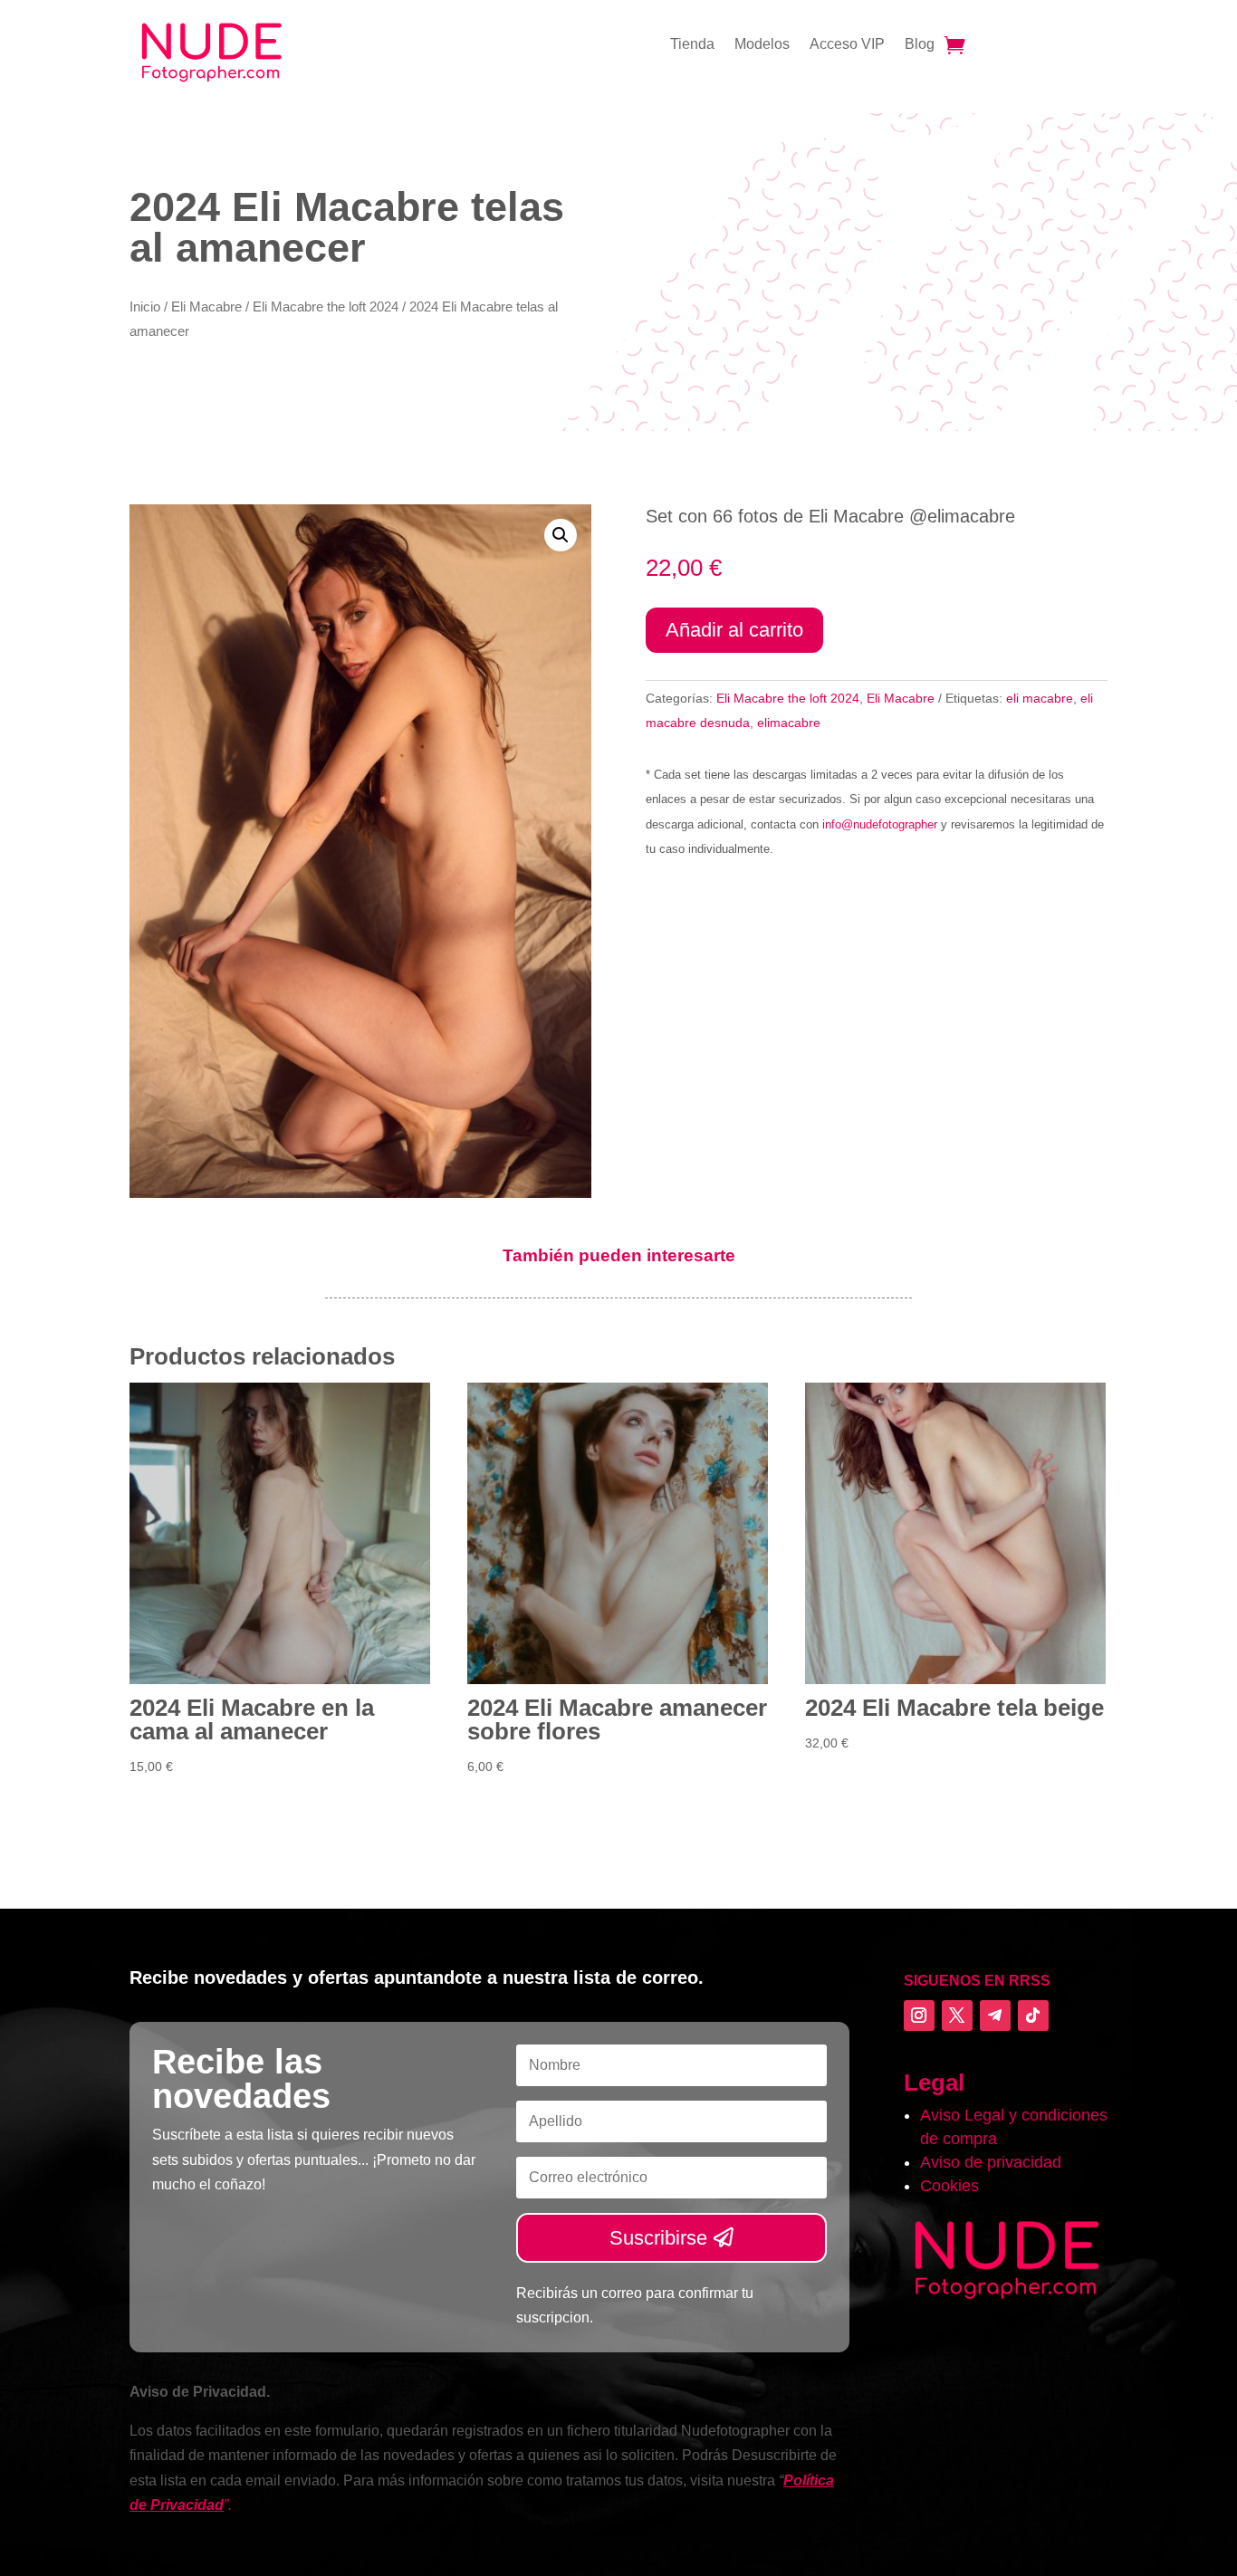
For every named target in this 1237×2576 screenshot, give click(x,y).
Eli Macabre (206, 307)
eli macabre (1040, 698)
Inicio (145, 307)
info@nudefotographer (880, 824)
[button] (561, 535)
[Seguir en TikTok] (1033, 2016)
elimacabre (789, 723)
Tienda (692, 45)
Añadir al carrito (734, 630)
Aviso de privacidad (991, 2162)
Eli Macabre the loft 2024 (326, 307)
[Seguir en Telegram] (995, 2016)
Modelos (762, 45)
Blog (920, 45)
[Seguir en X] (957, 2016)
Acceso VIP (847, 45)
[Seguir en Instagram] (919, 2016)
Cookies (949, 2186)
